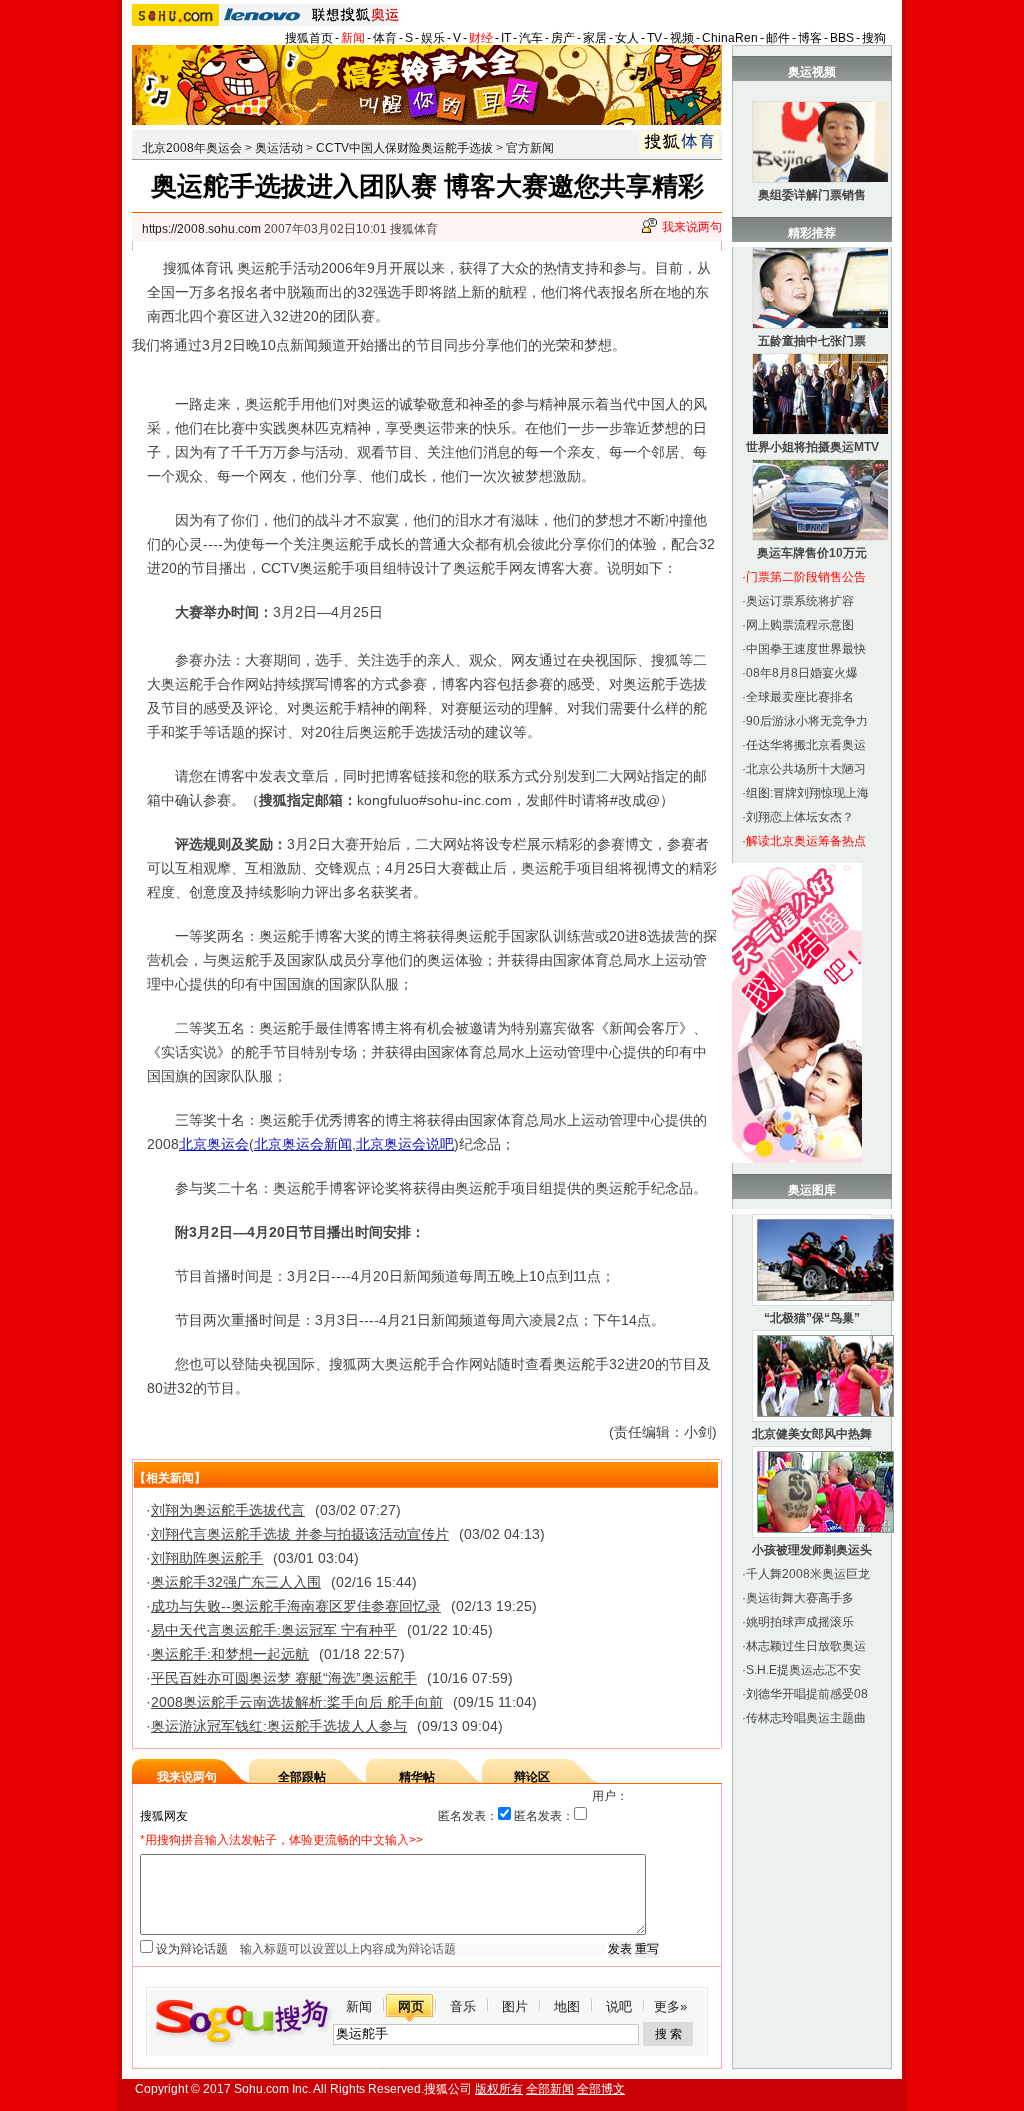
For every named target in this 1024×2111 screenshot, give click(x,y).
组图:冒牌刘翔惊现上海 (807, 793)
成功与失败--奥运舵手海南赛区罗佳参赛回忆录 (296, 1606)
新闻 (353, 38)
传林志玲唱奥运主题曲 (806, 1718)
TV (654, 38)
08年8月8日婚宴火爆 (802, 673)
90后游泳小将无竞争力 (807, 721)
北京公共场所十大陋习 (806, 769)
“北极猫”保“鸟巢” (812, 1318)
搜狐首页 (309, 38)
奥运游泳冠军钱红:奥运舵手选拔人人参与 (279, 1726)
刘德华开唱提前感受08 (807, 1694)
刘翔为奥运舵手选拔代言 (228, 1510)
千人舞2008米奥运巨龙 (808, 1574)
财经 (481, 38)
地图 (567, 2006)
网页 (411, 2006)
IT (506, 38)
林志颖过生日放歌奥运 (806, 1646)
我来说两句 (692, 227)
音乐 (463, 2006)
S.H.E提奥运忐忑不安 (803, 1670)
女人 (627, 38)
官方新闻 (530, 148)
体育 (385, 38)
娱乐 (433, 38)
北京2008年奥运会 (192, 148)
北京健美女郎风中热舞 (812, 1434)
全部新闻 (550, 2089)
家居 (595, 38)
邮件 (778, 38)
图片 (515, 2006)
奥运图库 (812, 1190)
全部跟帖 (302, 1777)
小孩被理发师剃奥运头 (812, 1550)
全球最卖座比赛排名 (800, 697)
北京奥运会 (214, 1144)
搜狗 (874, 38)
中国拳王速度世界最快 (806, 649)
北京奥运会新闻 (303, 1144)
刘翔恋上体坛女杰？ (800, 817)
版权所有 (499, 2089)
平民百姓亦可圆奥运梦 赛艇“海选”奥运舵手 (284, 1678)
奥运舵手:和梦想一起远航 (230, 1654)
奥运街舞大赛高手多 (800, 1598)
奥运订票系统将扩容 (800, 601)
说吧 (619, 2006)
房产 (563, 38)
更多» (670, 2006)
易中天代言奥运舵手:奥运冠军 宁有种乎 (274, 1630)
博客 (810, 38)
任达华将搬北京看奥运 (806, 745)
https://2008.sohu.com (201, 229)
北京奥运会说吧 (405, 1144)
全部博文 (601, 2089)
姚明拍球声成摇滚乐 (800, 1622)
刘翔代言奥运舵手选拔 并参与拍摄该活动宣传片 (300, 1534)
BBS (842, 38)
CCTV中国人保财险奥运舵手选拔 (404, 148)
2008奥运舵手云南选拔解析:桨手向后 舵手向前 (297, 1702)
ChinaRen (730, 38)
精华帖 (417, 1777)
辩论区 (532, 1777)
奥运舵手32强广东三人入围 (236, 1582)
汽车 (531, 38)
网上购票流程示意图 (800, 625)
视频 (682, 38)
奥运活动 (279, 148)
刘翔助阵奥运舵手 (207, 1558)
